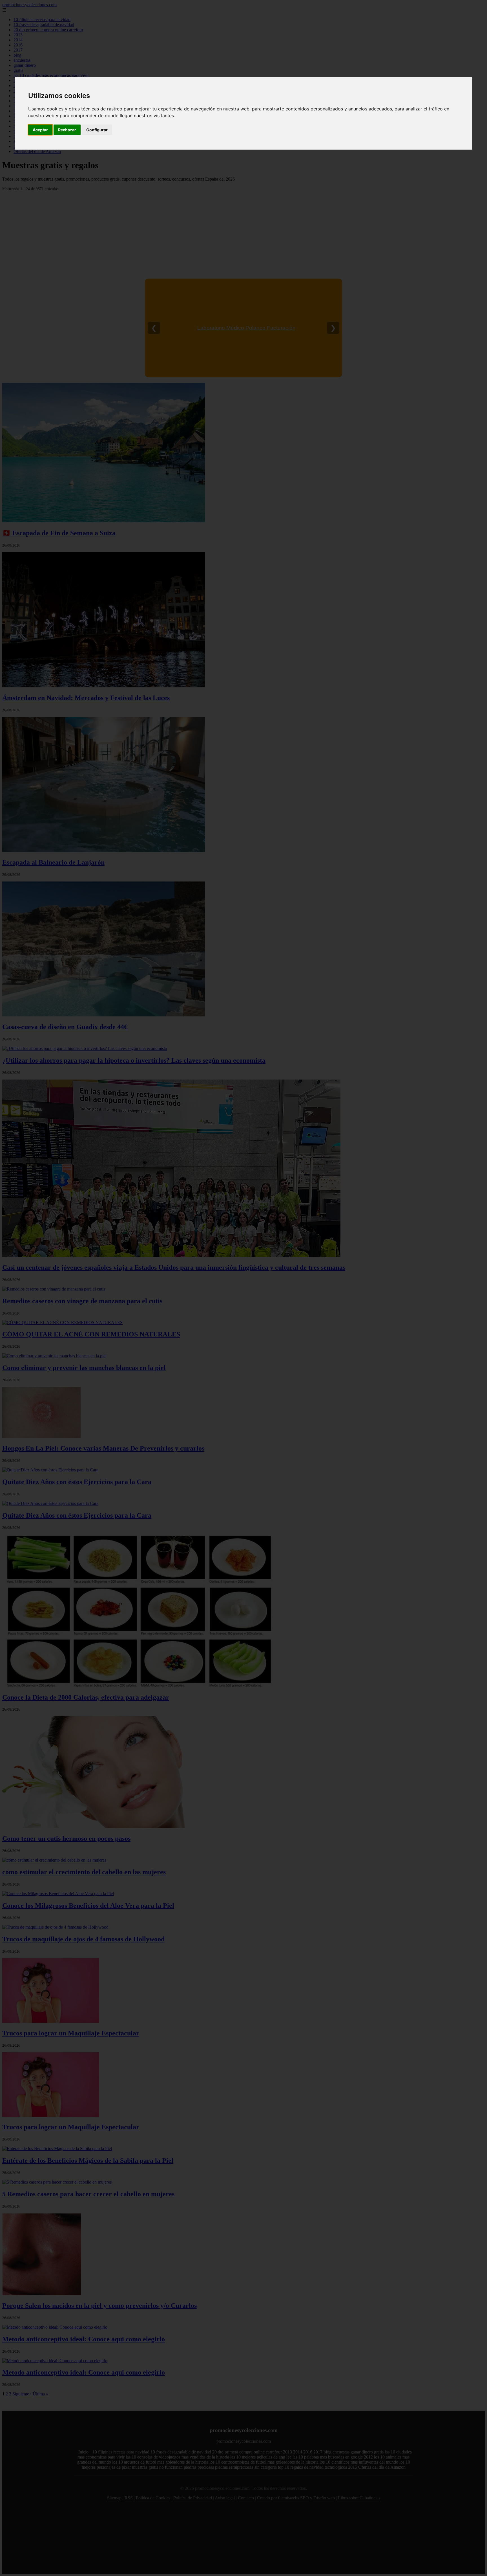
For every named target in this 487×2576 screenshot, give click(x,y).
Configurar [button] (97, 130)
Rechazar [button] (67, 130)
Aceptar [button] (40, 130)
